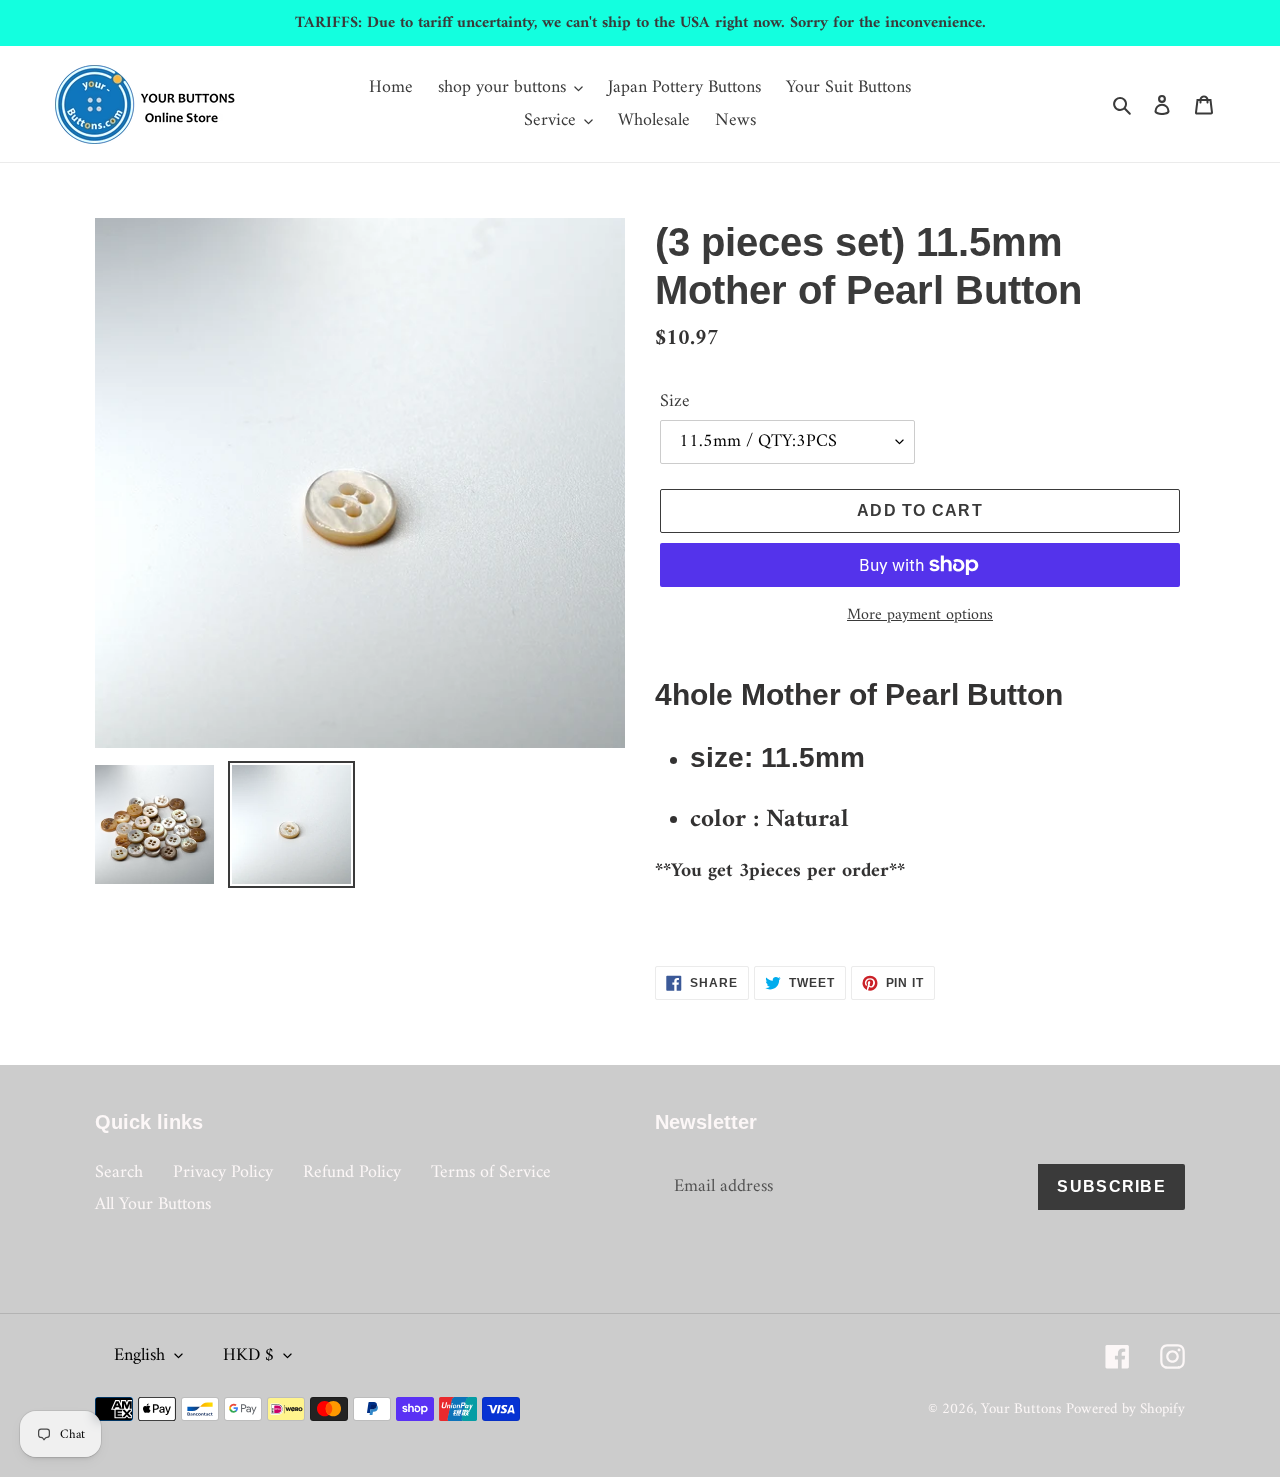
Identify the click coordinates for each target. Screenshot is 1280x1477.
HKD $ (248, 1355)
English (139, 1355)
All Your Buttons (153, 1204)
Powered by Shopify (1125, 1409)
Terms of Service (491, 1172)
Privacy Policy (223, 1172)
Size (675, 401)
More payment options (920, 615)
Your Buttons (1021, 1409)
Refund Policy (352, 1172)
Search (119, 1172)
